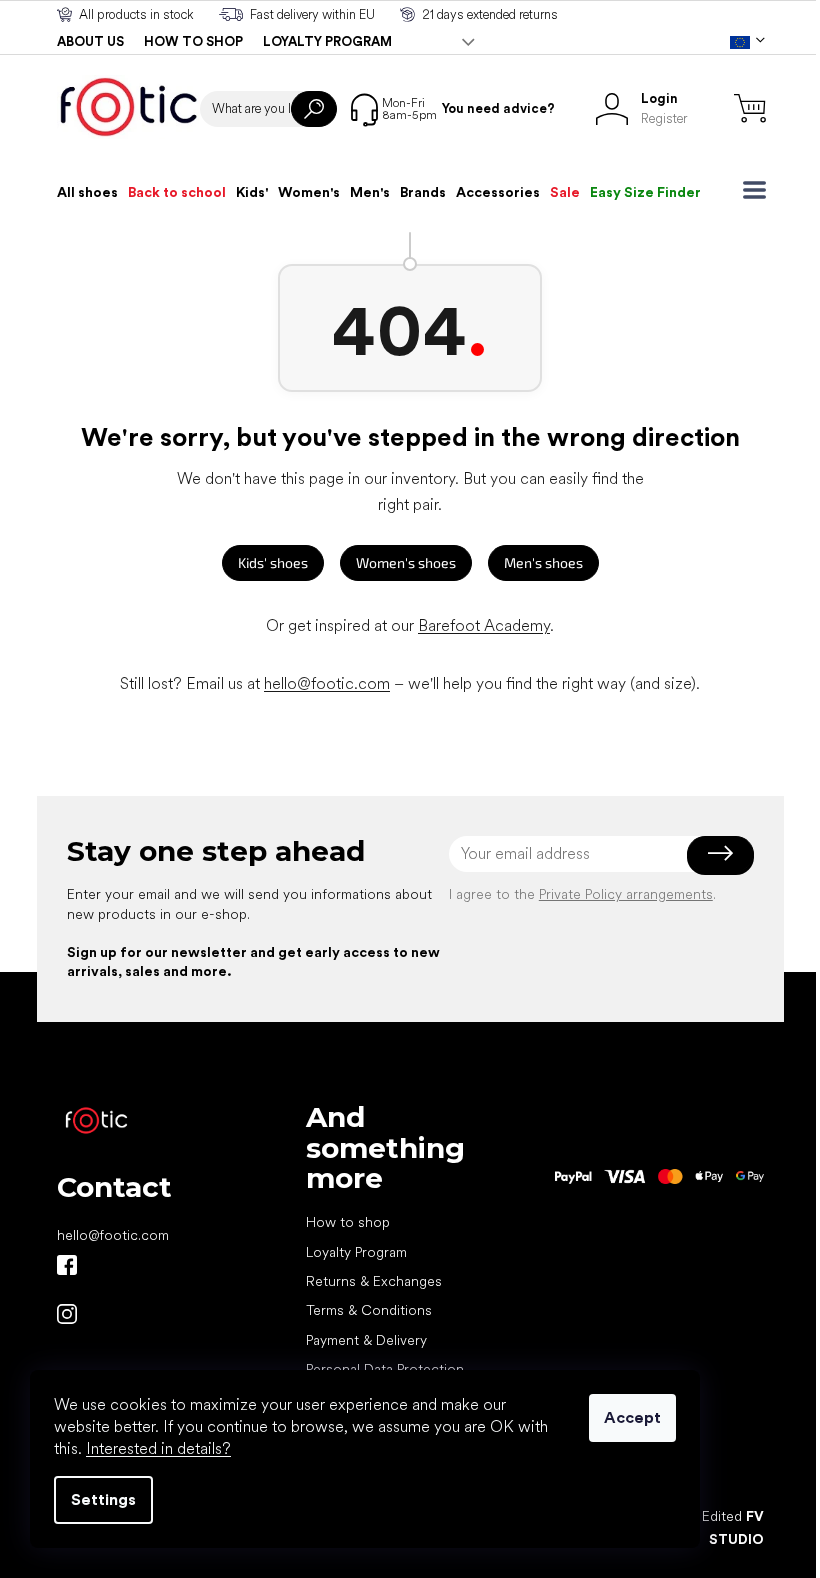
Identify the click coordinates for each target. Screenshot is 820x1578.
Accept (632, 1417)
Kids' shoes (273, 562)
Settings (103, 1499)
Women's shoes (406, 562)
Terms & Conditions (369, 1310)
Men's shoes (543, 562)
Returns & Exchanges (374, 1281)
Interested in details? (158, 1448)
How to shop (193, 41)
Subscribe (720, 854)
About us (90, 41)
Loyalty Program (356, 1252)
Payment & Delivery (366, 1340)
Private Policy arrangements (626, 894)
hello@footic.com (327, 683)
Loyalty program (327, 41)
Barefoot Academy (484, 625)
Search (314, 109)
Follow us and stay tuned (67, 1265)
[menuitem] (87, 192)
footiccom (67, 1314)
